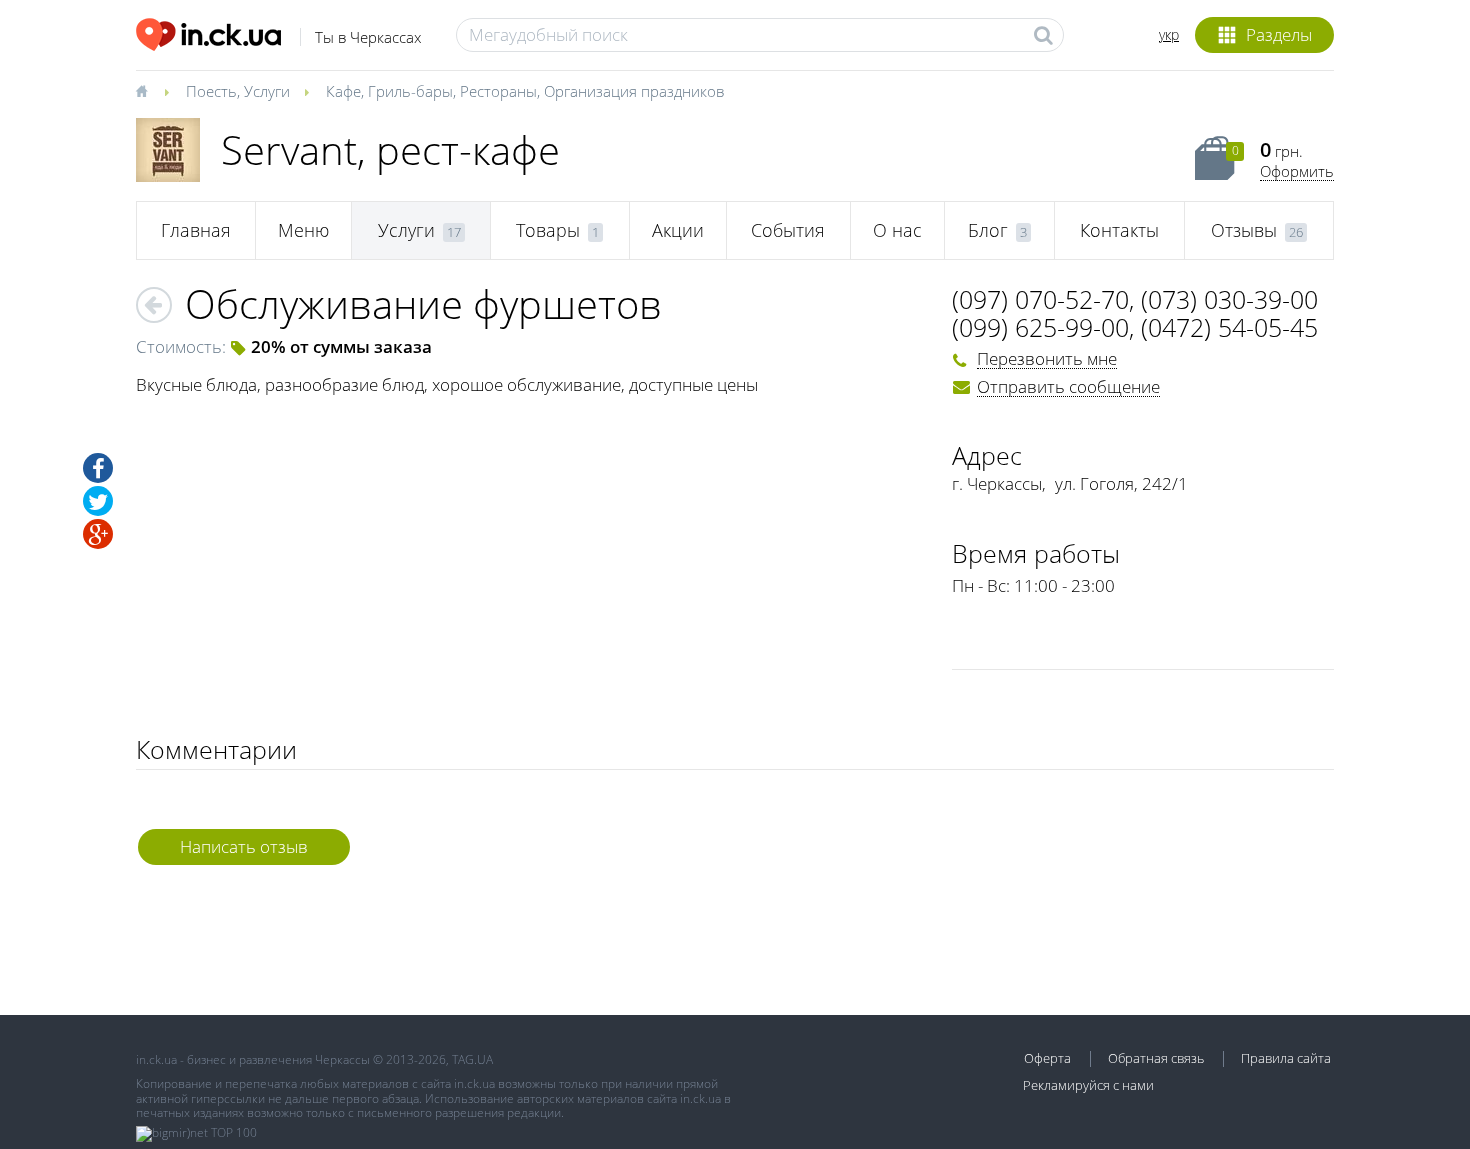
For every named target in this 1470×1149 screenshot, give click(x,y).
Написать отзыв (244, 846)
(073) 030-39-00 (1229, 299)
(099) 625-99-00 (1040, 327)
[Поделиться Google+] (98, 534)
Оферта (1047, 1058)
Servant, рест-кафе (390, 149)
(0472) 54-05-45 (1229, 327)
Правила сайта (1286, 1058)
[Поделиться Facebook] (98, 468)
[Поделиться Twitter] (98, 501)
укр (1169, 34)
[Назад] (154, 305)
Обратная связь (1156, 1058)
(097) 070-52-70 (1040, 299)
